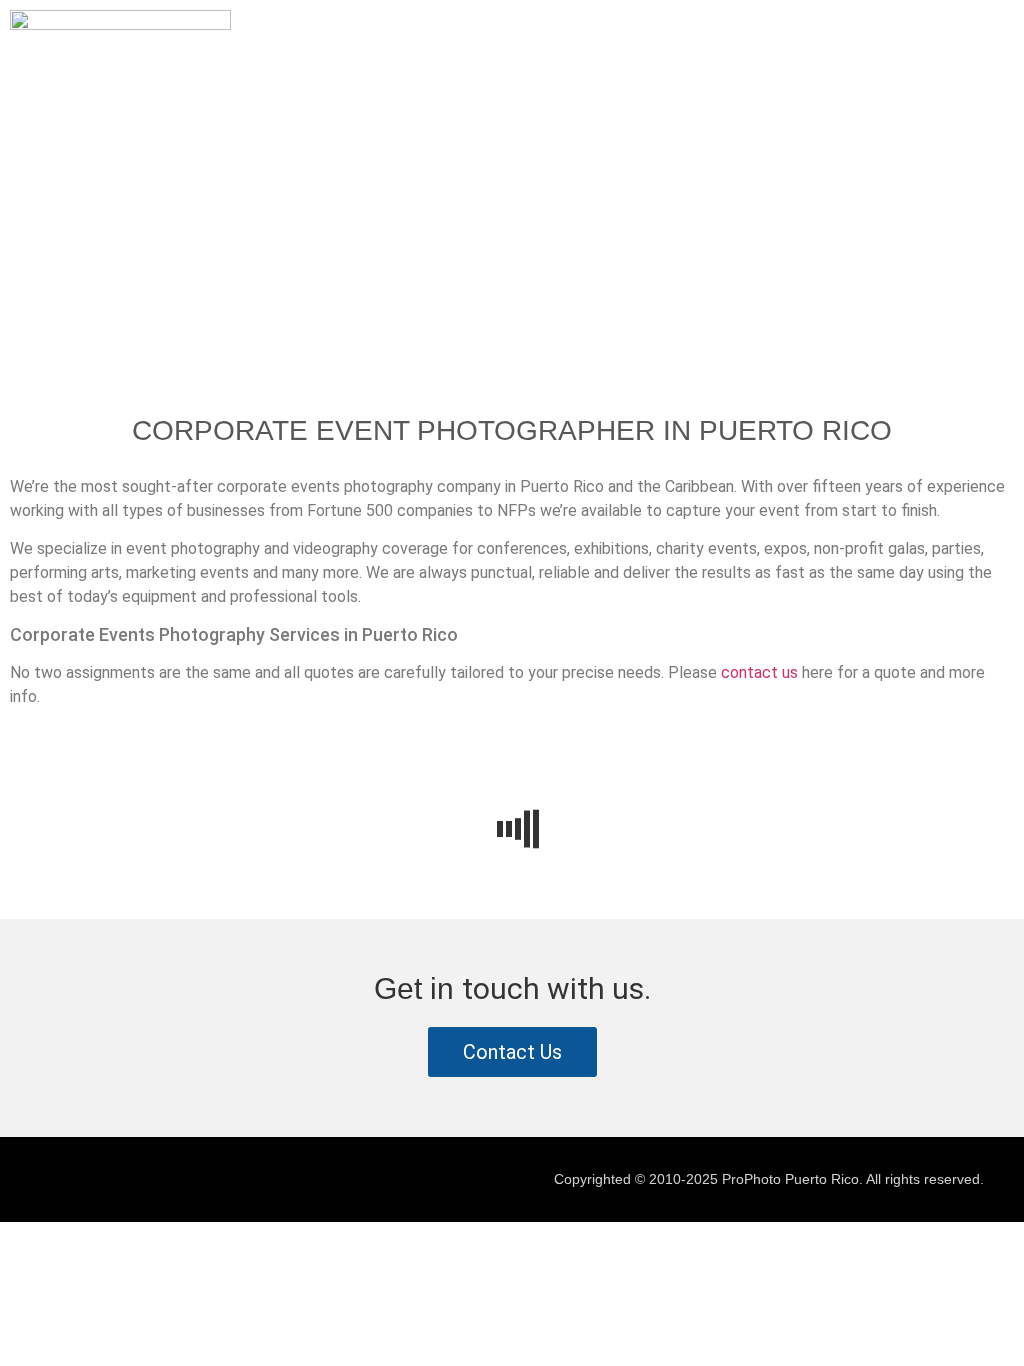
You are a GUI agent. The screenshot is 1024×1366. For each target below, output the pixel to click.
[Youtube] (115, 1182)
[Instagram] (70, 1182)
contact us (759, 672)
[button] (998, 29)
